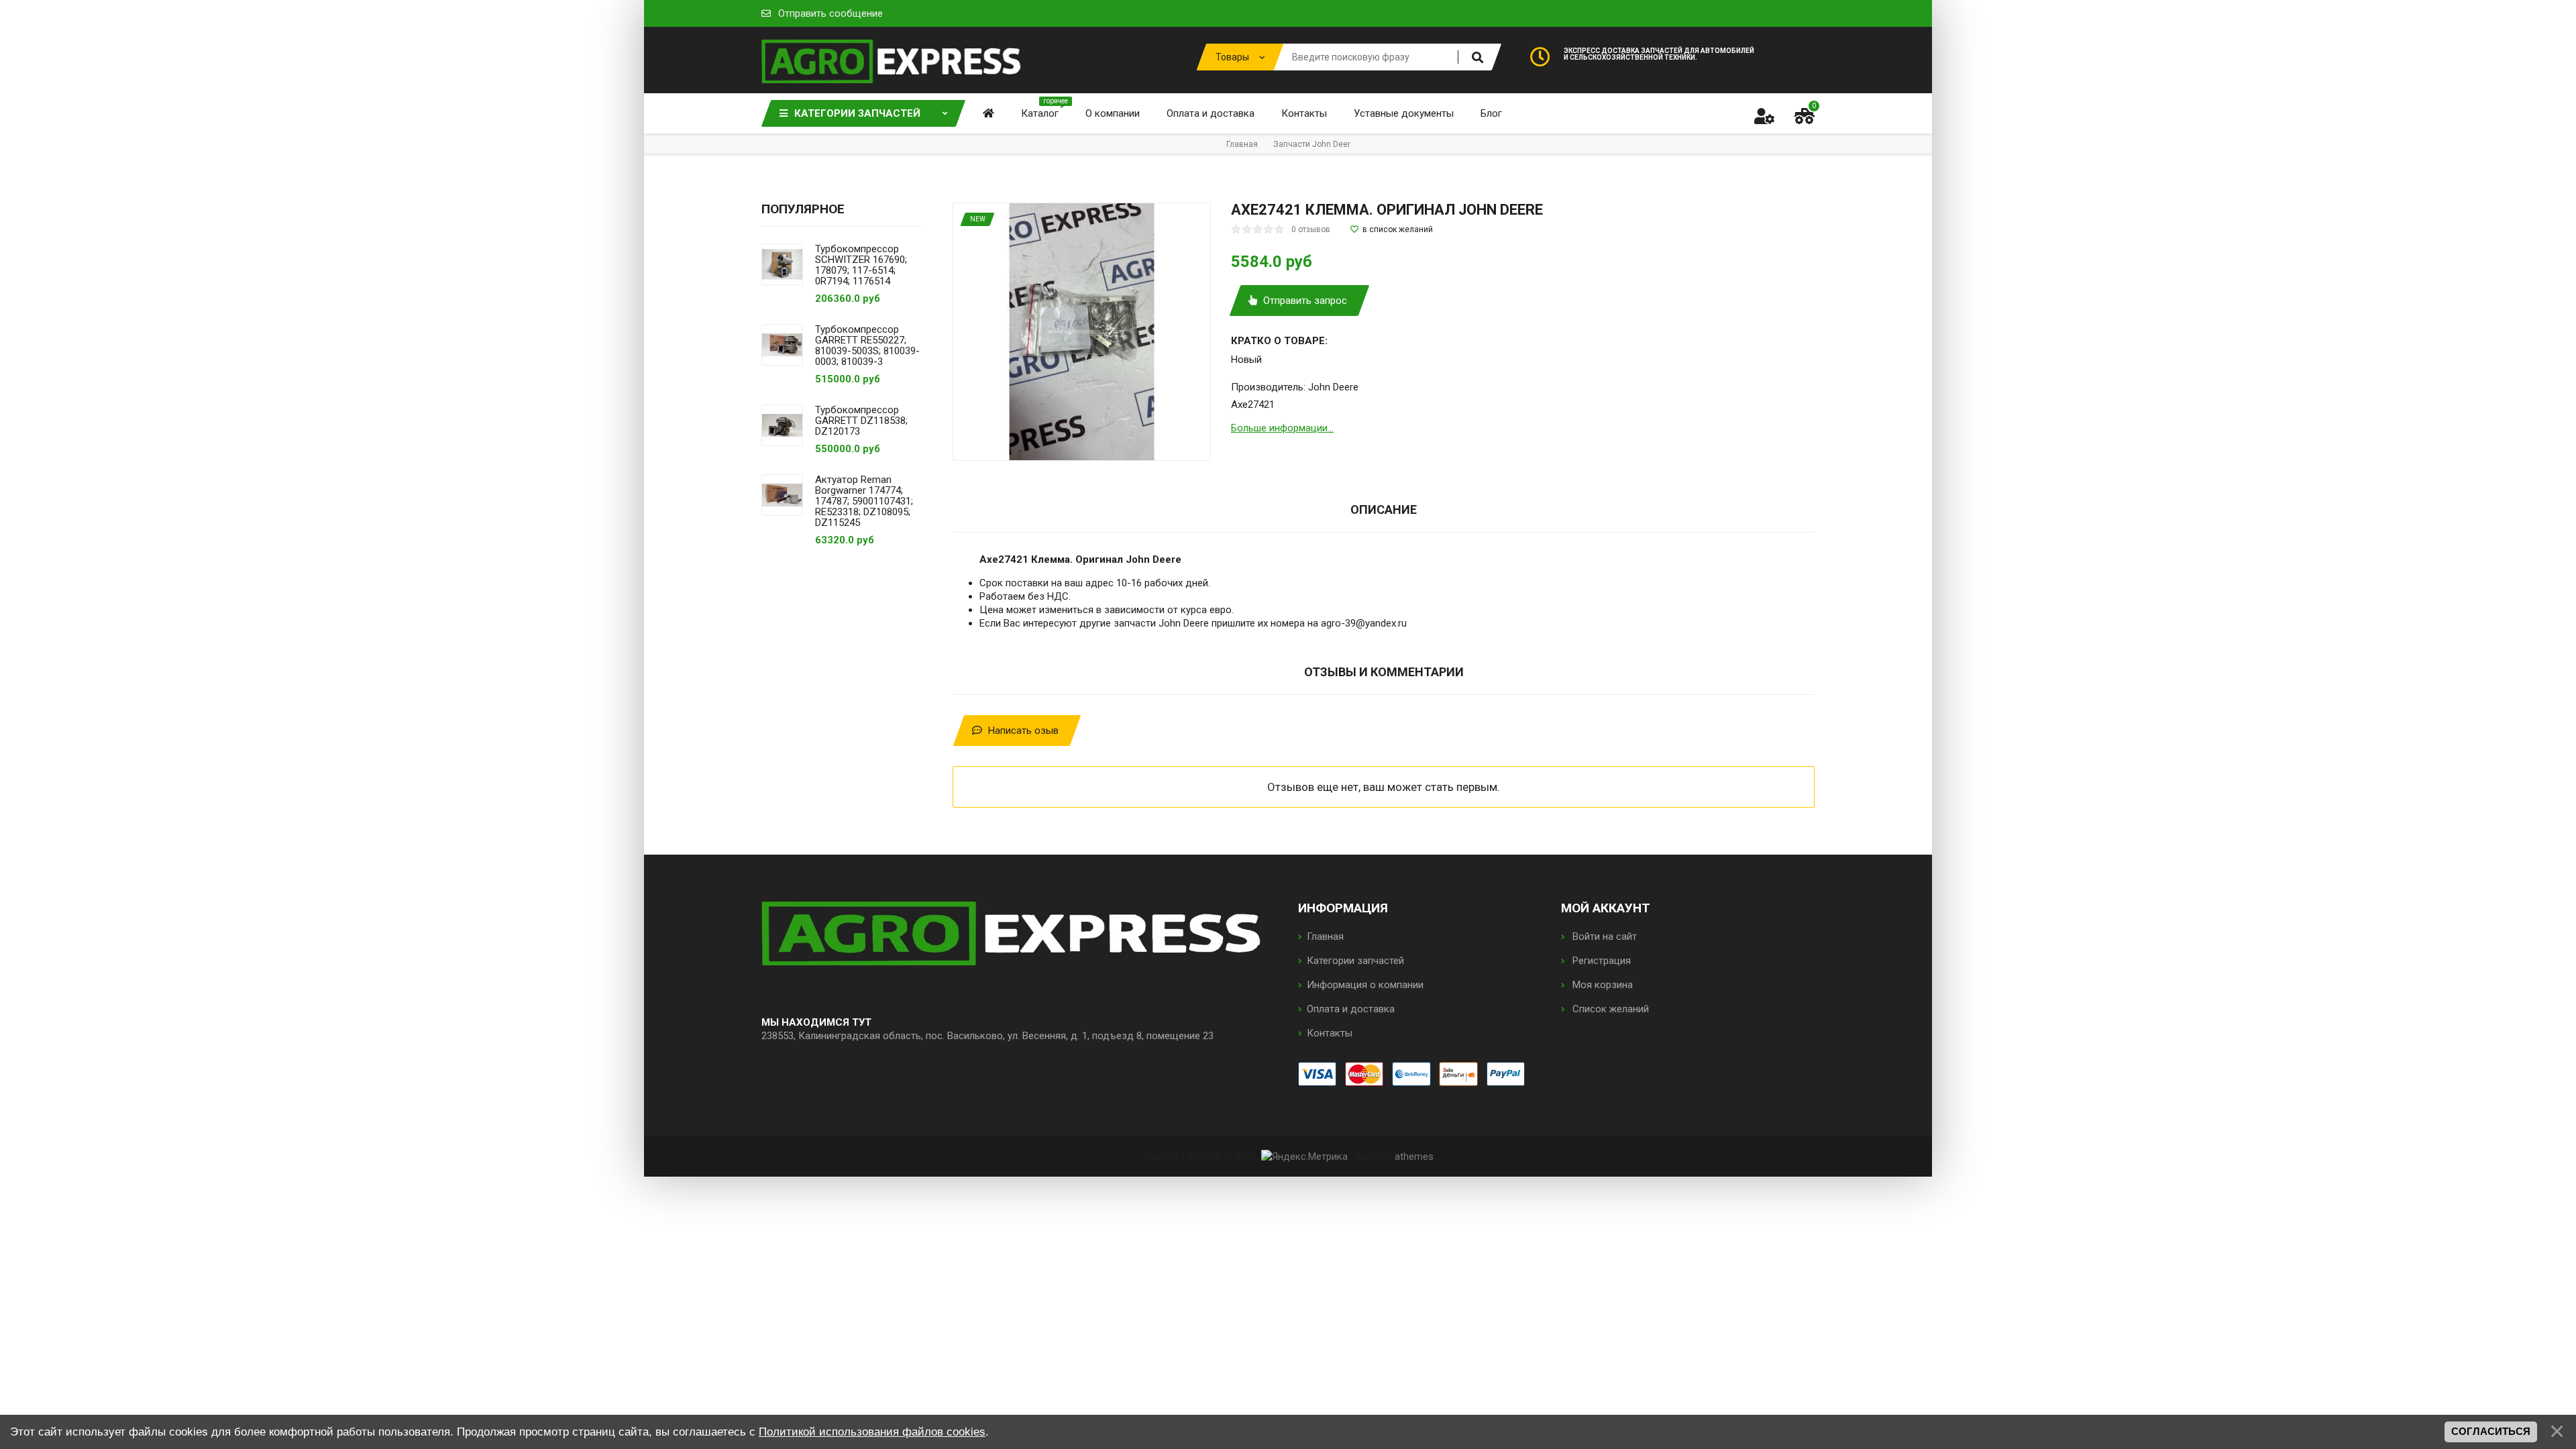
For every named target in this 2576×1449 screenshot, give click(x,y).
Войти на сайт (1603, 936)
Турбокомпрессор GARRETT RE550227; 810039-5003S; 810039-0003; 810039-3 (867, 345)
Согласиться (2491, 1432)
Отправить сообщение (830, 13)
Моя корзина (1601, 985)
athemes (1414, 1157)
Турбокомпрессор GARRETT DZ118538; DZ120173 (861, 421)
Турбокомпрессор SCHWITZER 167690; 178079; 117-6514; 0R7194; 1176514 (861, 265)
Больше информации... (1282, 428)
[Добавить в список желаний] (1392, 229)
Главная (1325, 936)
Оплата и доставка (1351, 1009)
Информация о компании (1365, 985)
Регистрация (1600, 961)
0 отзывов (1311, 229)
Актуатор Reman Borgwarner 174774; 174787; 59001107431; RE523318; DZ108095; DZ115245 (864, 501)
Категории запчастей (1355, 961)
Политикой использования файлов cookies (872, 1432)
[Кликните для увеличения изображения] (1082, 332)
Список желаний (1609, 1009)
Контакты (1330, 1033)
